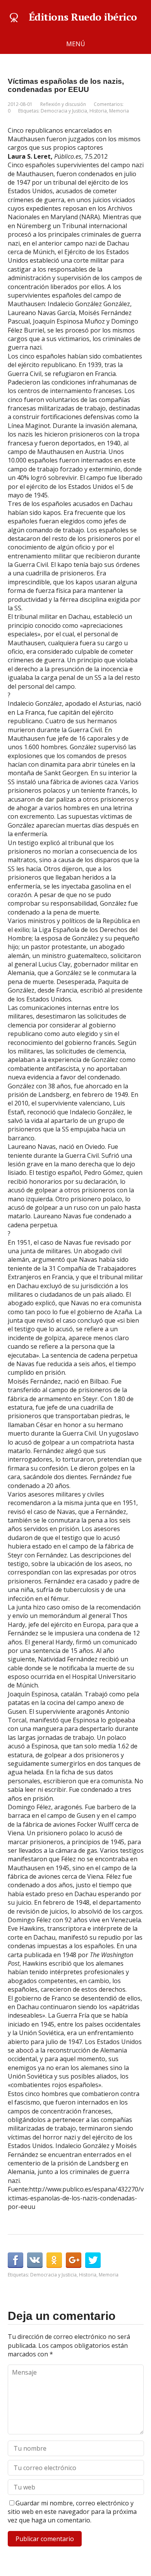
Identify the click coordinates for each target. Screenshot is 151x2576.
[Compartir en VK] (35, 2260)
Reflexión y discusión (63, 104)
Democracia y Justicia (64, 111)
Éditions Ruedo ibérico (83, 17)
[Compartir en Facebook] (15, 2260)
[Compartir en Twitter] (93, 2260)
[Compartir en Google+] (74, 2260)
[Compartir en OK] (54, 2260)
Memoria (119, 111)
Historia (98, 111)
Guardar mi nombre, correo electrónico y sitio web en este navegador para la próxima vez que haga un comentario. (72, 2512)
